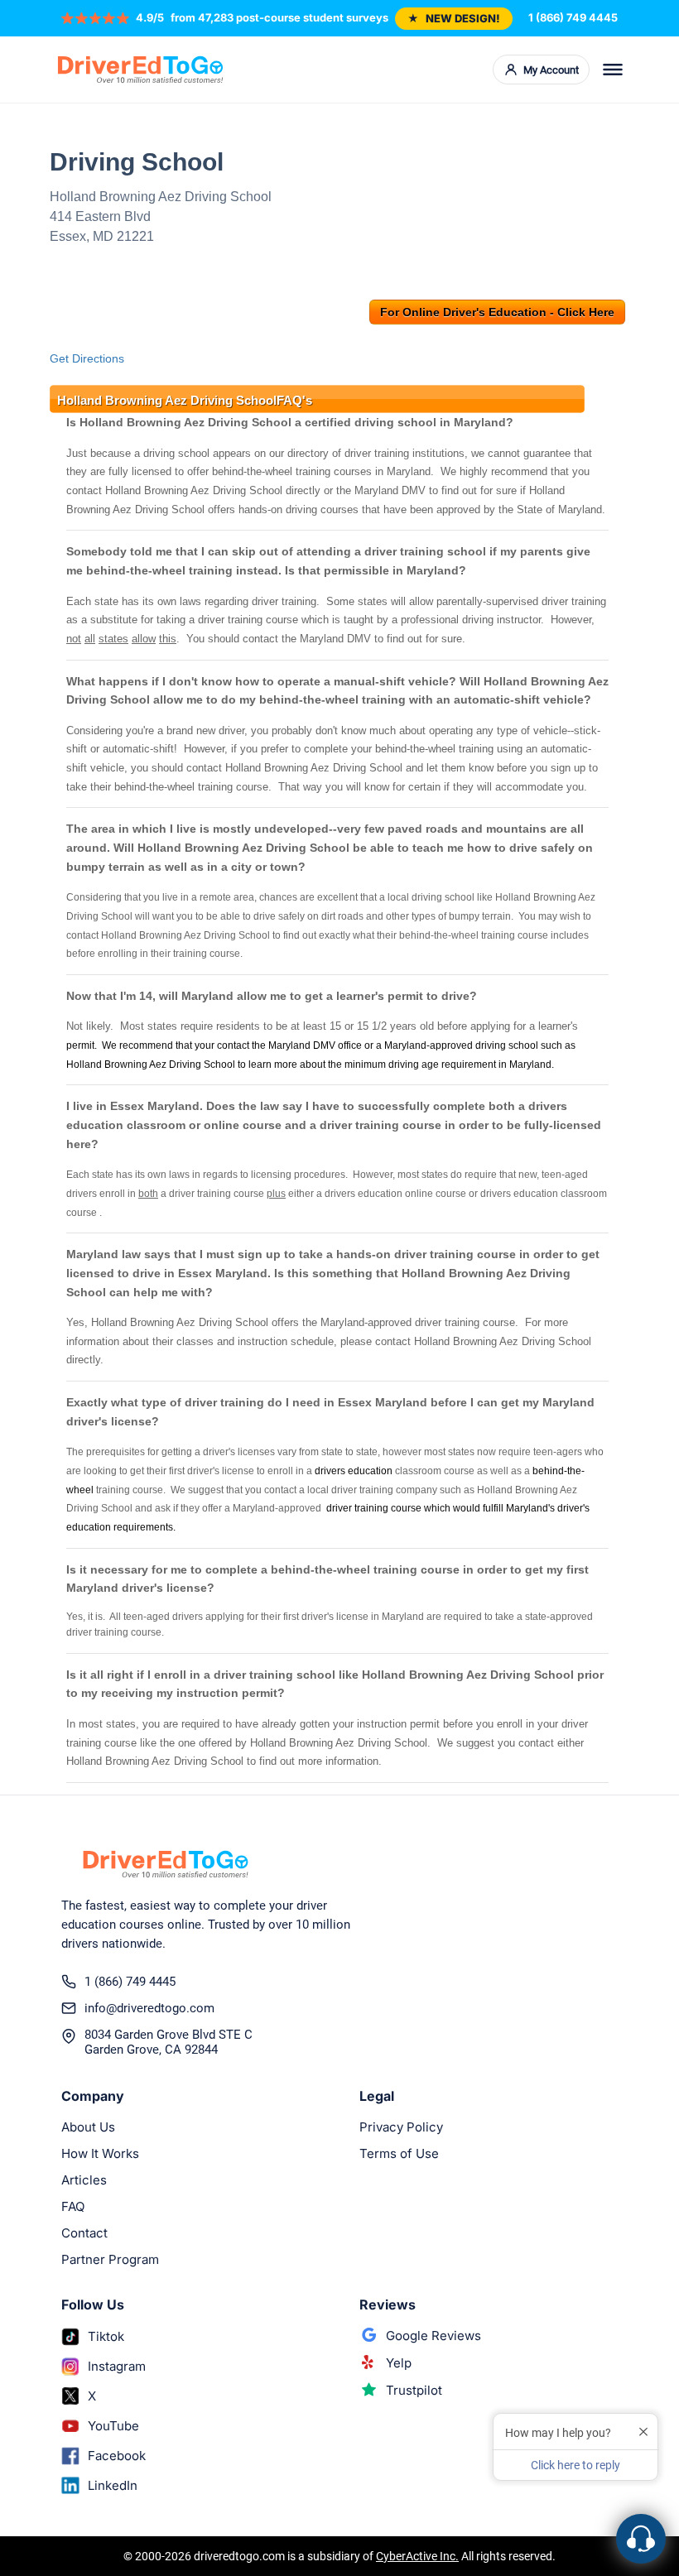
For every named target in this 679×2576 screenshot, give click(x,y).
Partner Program (110, 2259)
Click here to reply (575, 2465)
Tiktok (106, 2336)
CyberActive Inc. (417, 2556)
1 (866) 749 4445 (573, 17)
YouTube (113, 2426)
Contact (84, 2233)
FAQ (73, 2206)
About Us (88, 2127)
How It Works (100, 2153)
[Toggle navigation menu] (613, 70)
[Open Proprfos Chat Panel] (641, 2539)
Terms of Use (399, 2153)
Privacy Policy (401, 2127)
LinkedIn (113, 2485)
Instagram (117, 2366)
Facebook (117, 2456)
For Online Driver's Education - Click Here (497, 312)
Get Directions (87, 358)
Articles (84, 2180)
